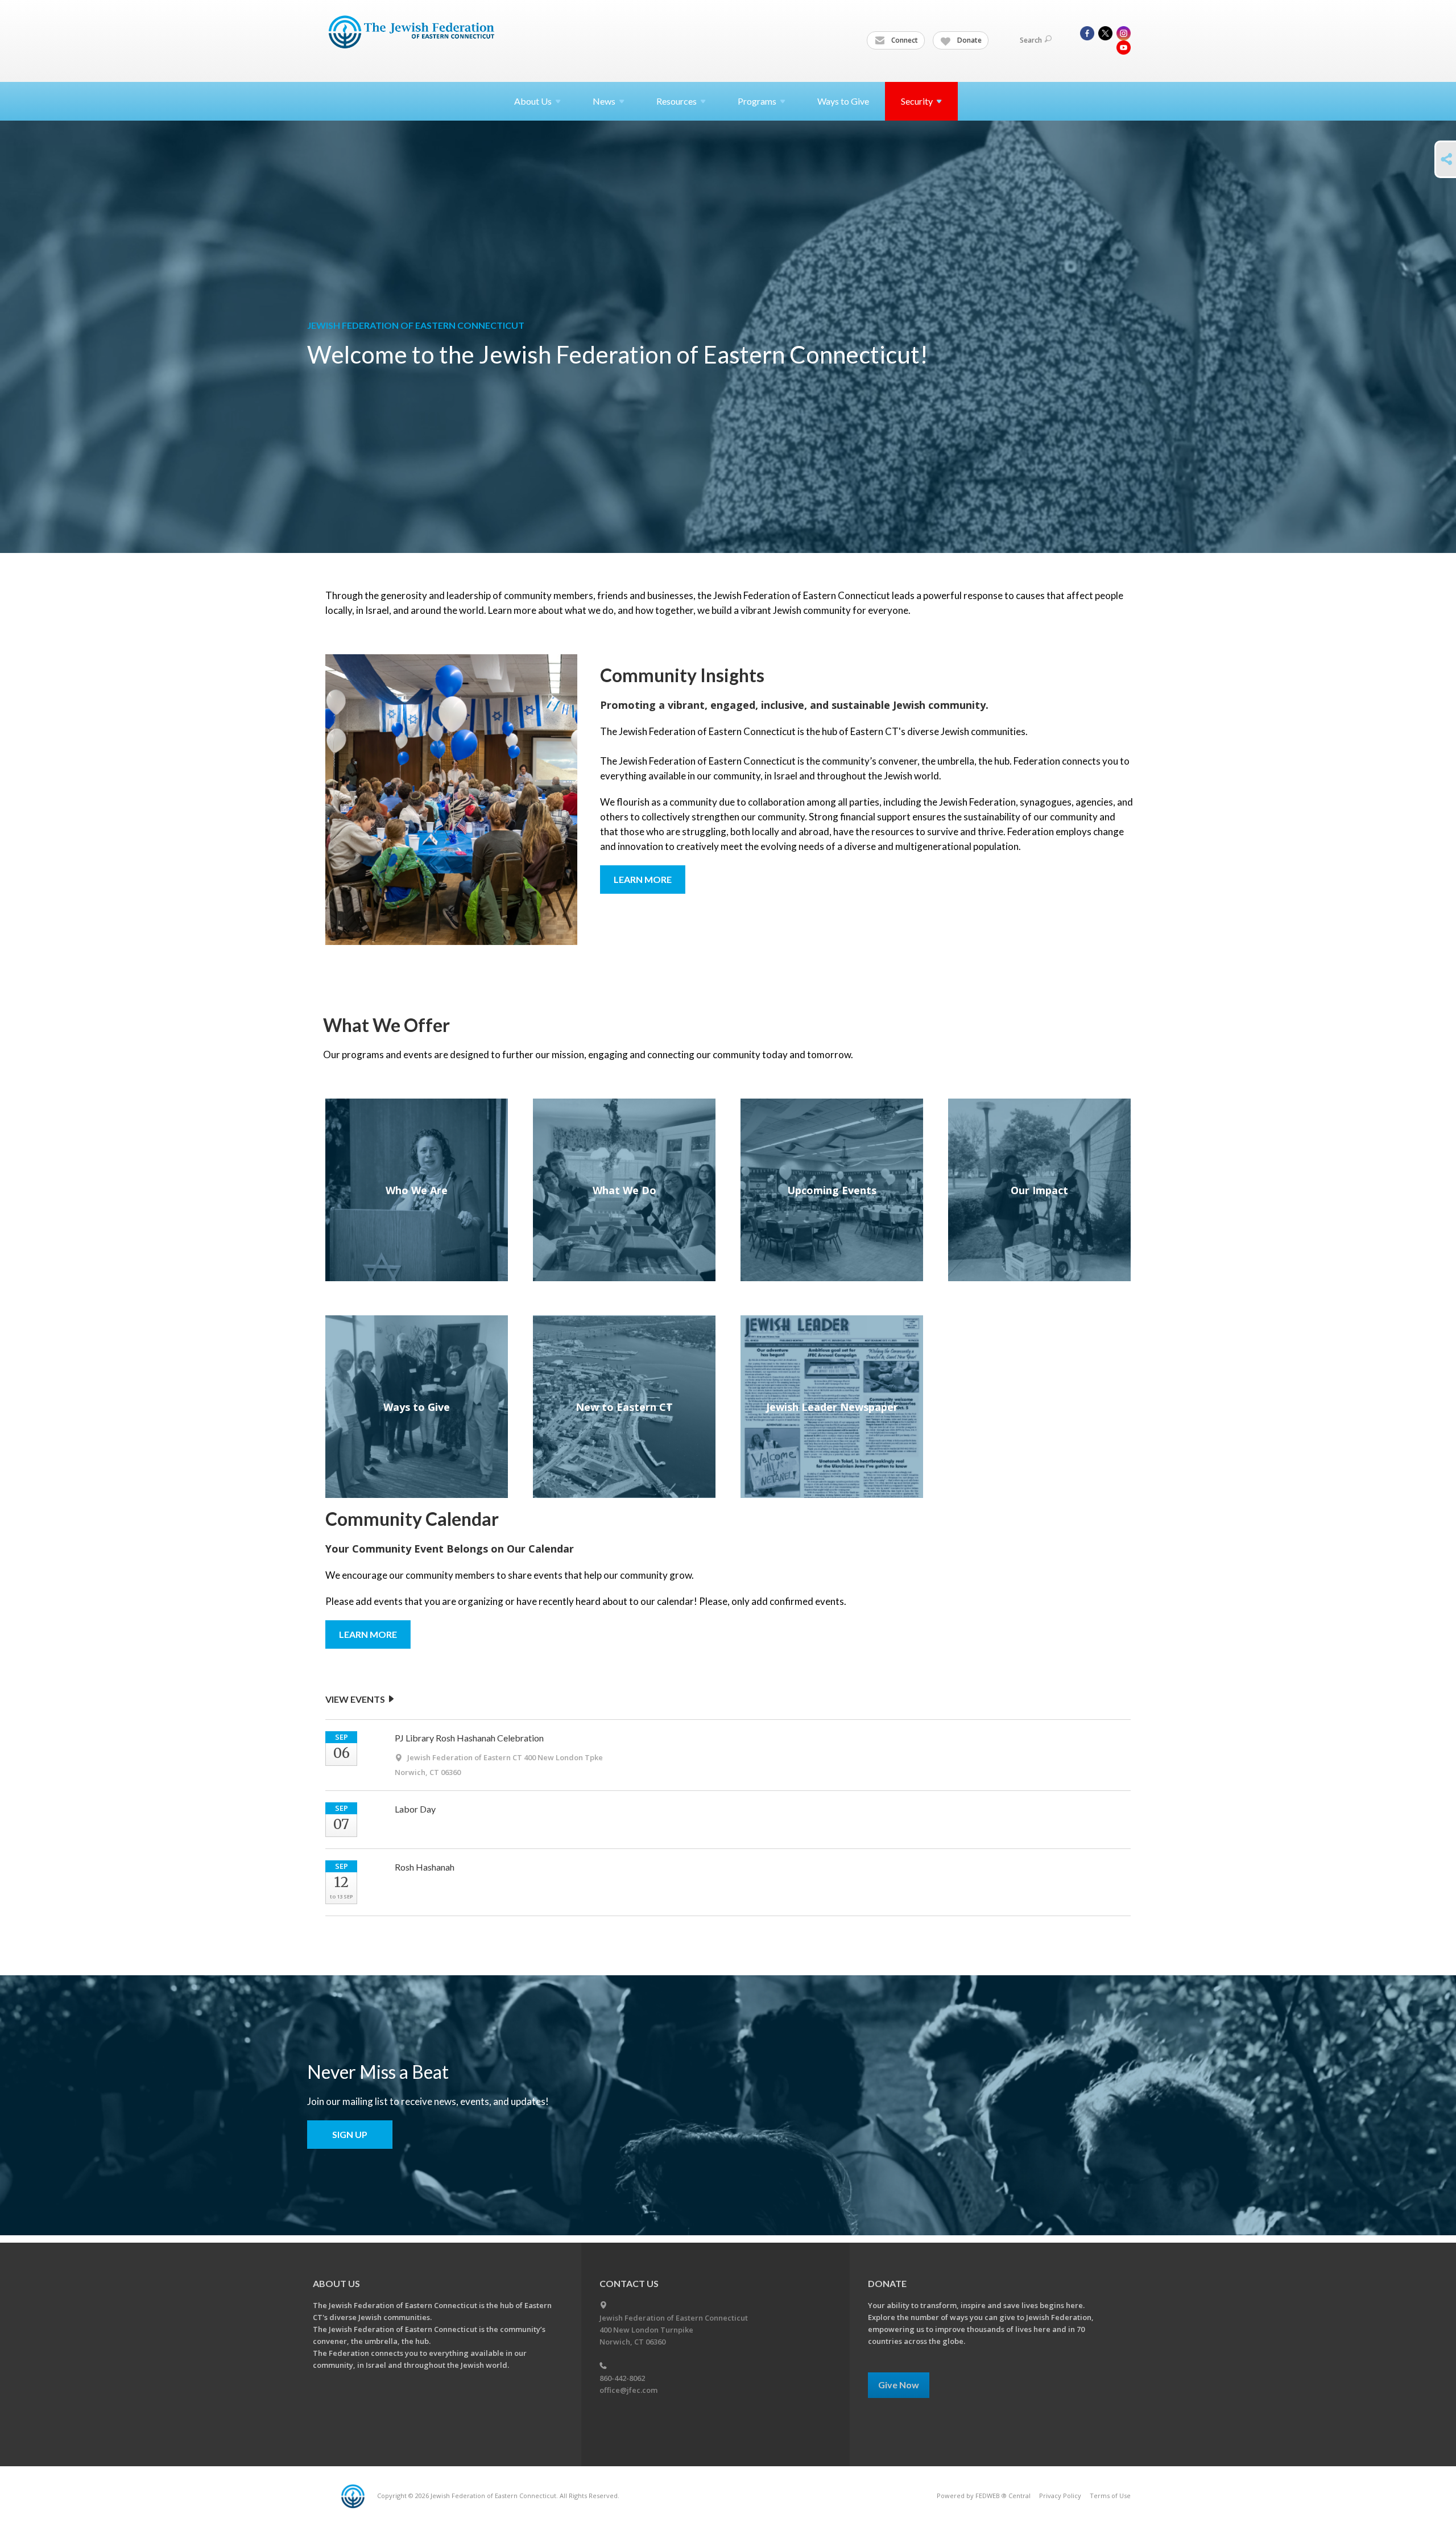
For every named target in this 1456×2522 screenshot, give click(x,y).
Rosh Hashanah (425, 1867)
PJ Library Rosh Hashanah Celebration (469, 1738)
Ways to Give (843, 101)
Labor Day (415, 1809)
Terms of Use (1110, 2496)
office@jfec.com (628, 2390)
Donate (969, 40)
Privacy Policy (1060, 2496)
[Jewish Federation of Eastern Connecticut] (413, 32)
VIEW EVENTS (356, 1699)
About (533, 101)
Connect (904, 40)
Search (1031, 40)
